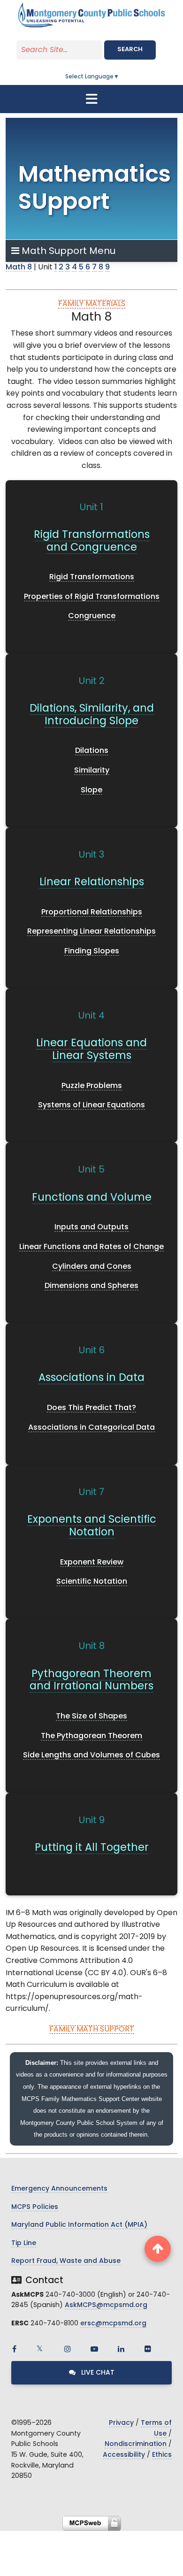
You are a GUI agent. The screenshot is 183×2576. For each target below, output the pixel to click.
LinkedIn (121, 2349)
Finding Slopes (92, 951)
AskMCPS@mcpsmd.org (106, 2305)
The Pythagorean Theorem (91, 1736)
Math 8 (19, 268)
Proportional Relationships (92, 912)
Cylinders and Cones (92, 1267)
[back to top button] (158, 2249)
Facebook (14, 2349)
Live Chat (97, 2373)
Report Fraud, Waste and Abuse (66, 2261)
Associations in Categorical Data (91, 1428)
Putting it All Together (92, 1848)
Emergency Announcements (59, 2189)
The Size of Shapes (91, 1717)
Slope (91, 790)
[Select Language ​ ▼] (120, 77)
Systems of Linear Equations (91, 1105)
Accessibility (124, 2455)
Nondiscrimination (136, 2444)
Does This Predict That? (91, 1408)
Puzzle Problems (92, 1086)
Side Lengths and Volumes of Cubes (91, 1756)
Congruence (92, 616)
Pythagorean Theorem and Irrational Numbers (91, 1681)
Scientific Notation (92, 1582)
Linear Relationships (92, 883)
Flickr (148, 2349)
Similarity (92, 771)
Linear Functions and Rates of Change (91, 1247)
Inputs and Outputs (91, 1227)
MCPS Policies (35, 2207)
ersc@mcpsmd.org (113, 2324)
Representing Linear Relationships (91, 932)
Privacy (121, 2423)
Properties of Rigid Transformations (92, 597)
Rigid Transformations (92, 577)
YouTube (94, 2349)
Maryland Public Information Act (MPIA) (79, 2225)
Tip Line (24, 2243)
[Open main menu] (91, 99)
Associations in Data (91, 1378)
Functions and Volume (92, 1198)
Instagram (68, 2349)
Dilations (92, 751)
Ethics (162, 2455)
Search (130, 50)
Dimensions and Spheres (91, 1286)
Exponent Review (92, 1563)
